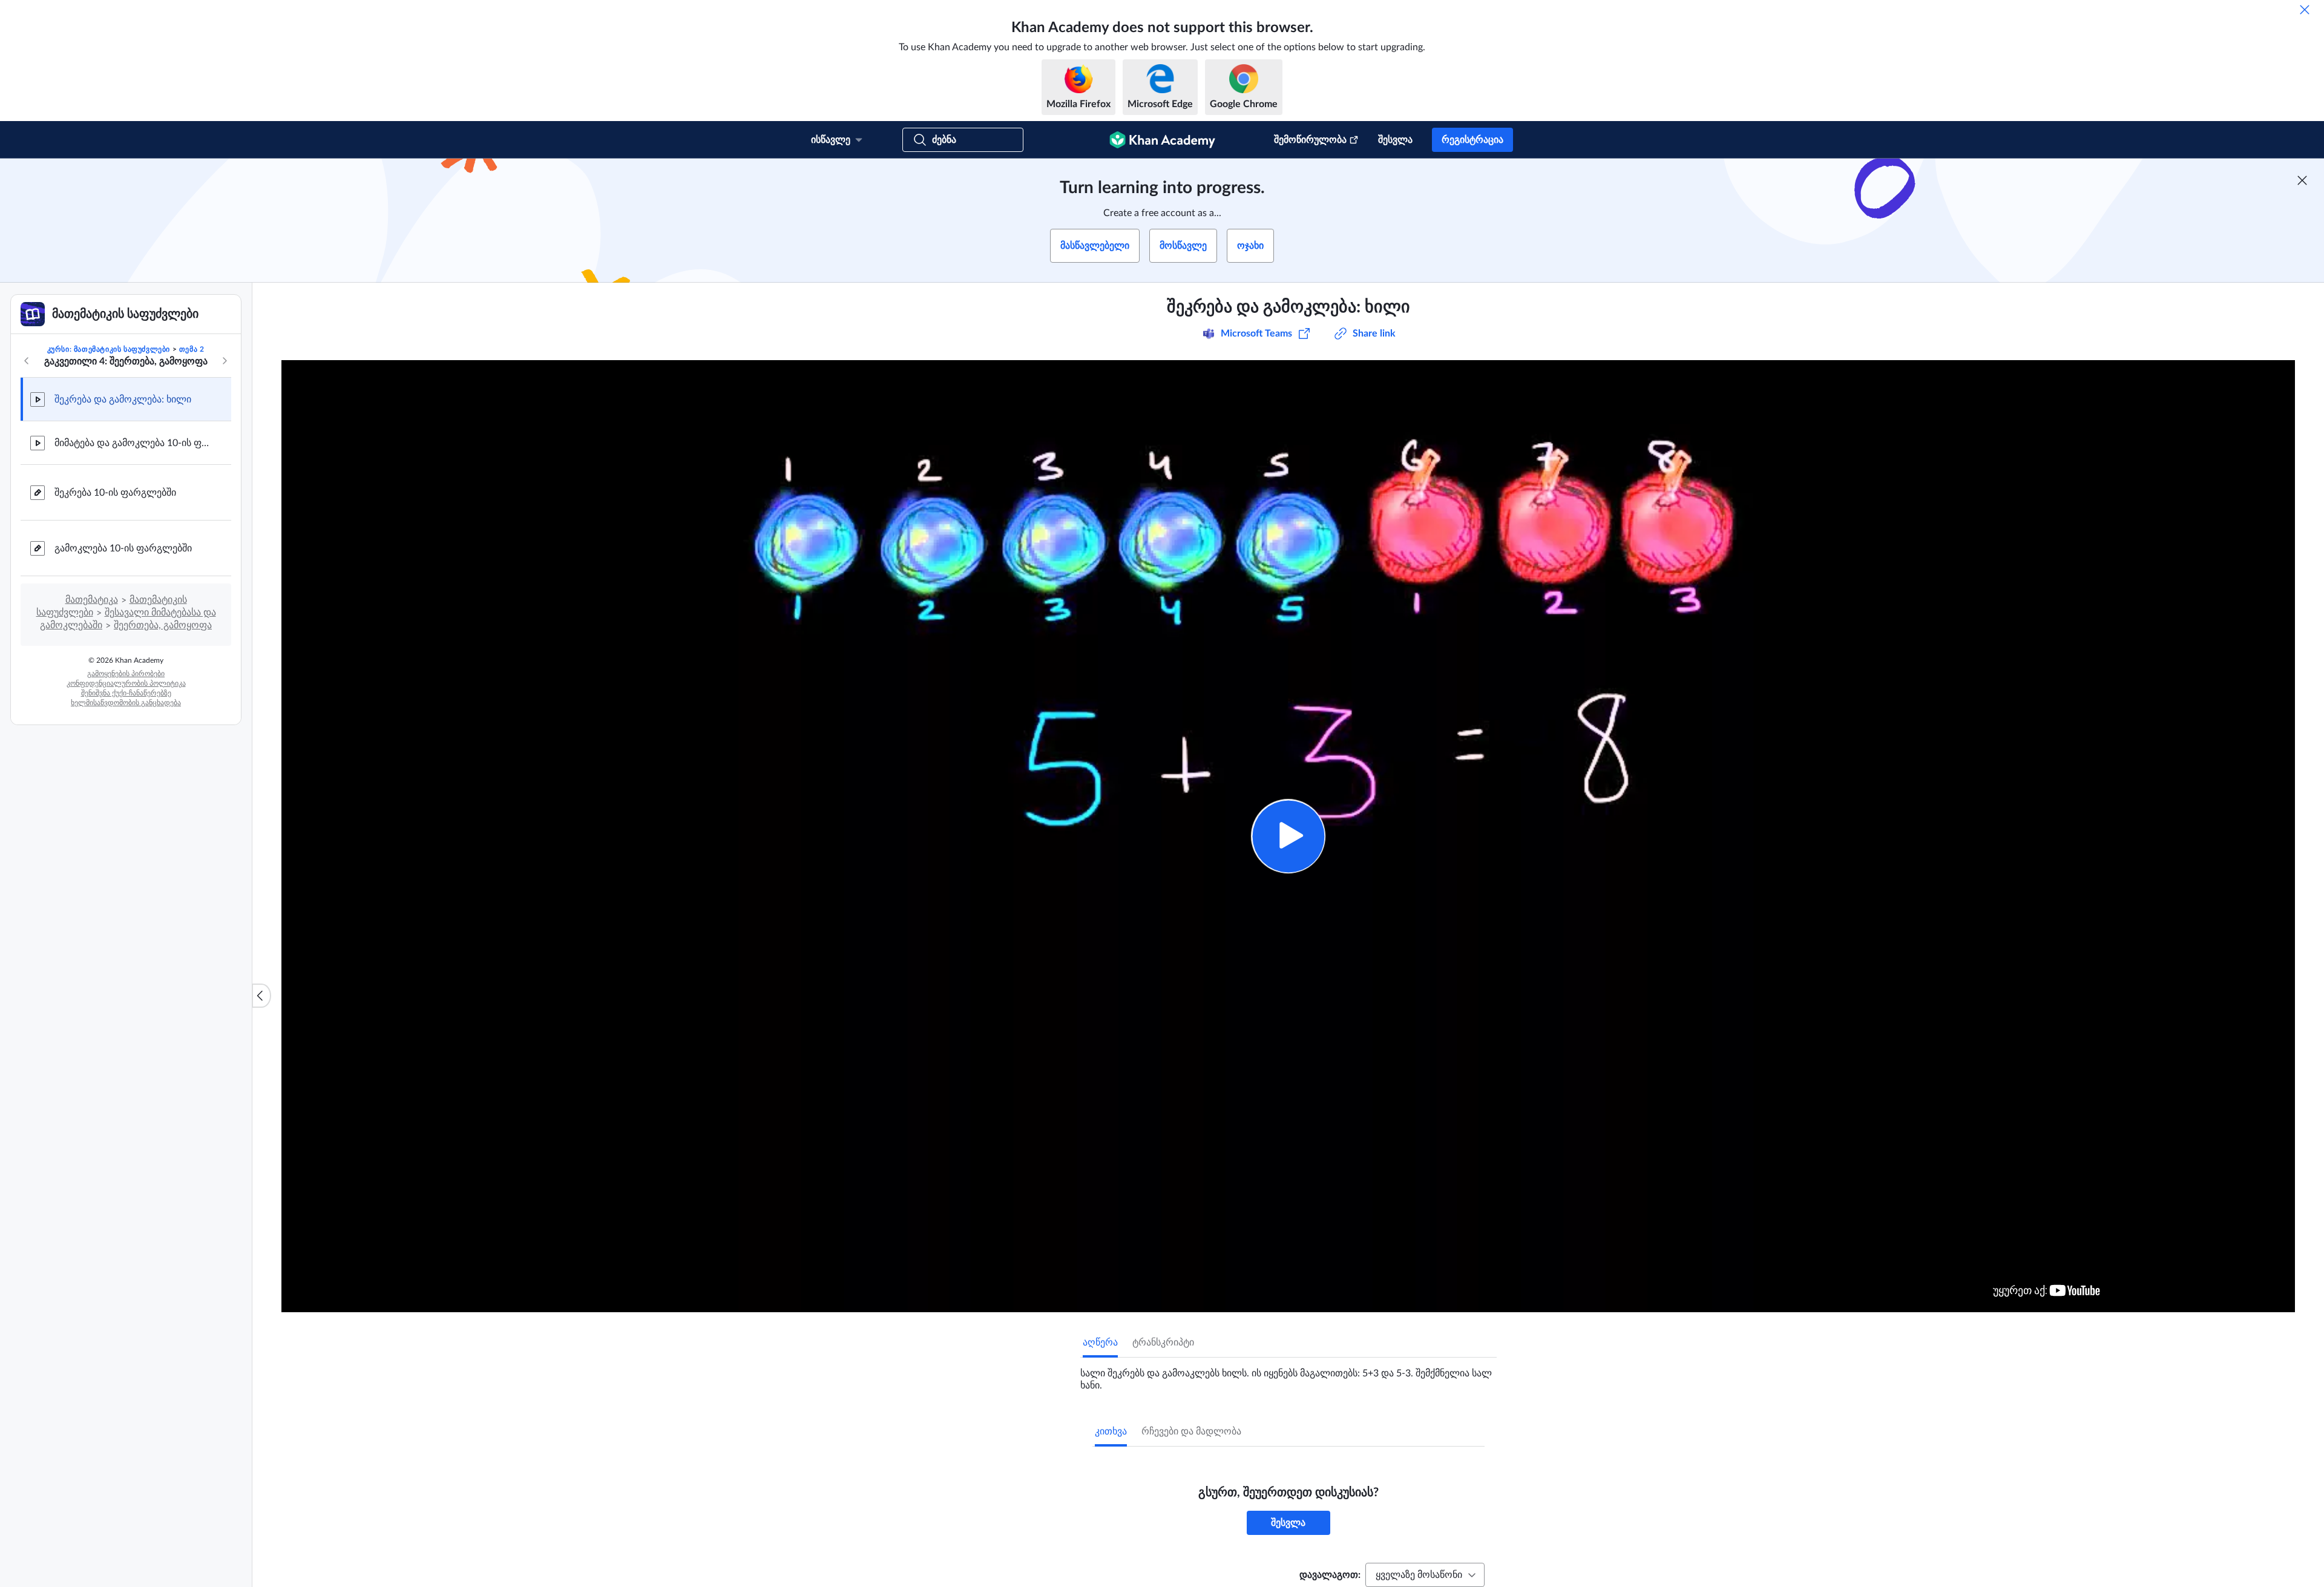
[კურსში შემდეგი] (225, 361)
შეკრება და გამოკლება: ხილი (123, 399)
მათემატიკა (92, 600)
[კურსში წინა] (27, 361)
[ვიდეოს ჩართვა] (1288, 836)
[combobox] (1425, 1575)
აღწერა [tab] (1100, 1342)
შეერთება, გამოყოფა (163, 625)
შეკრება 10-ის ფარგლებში (115, 493)
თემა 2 (192, 349)
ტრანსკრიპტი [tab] (1163, 1342)
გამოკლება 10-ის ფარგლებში (123, 548)
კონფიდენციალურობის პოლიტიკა (126, 683)
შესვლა (1395, 140)
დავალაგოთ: (1330, 1575)
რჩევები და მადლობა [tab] (1191, 1431)
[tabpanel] (1288, 1375)
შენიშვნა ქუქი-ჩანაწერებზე (126, 693)
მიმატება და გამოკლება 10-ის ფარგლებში (133, 443)
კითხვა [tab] (1111, 1431)
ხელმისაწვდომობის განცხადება (126, 703)
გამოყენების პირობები (126, 674)
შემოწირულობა (1310, 140)
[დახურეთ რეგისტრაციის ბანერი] (2302, 180)
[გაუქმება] (2305, 10)
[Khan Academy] (1162, 140)
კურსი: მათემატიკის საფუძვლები (109, 349)
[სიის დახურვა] (261, 996)
